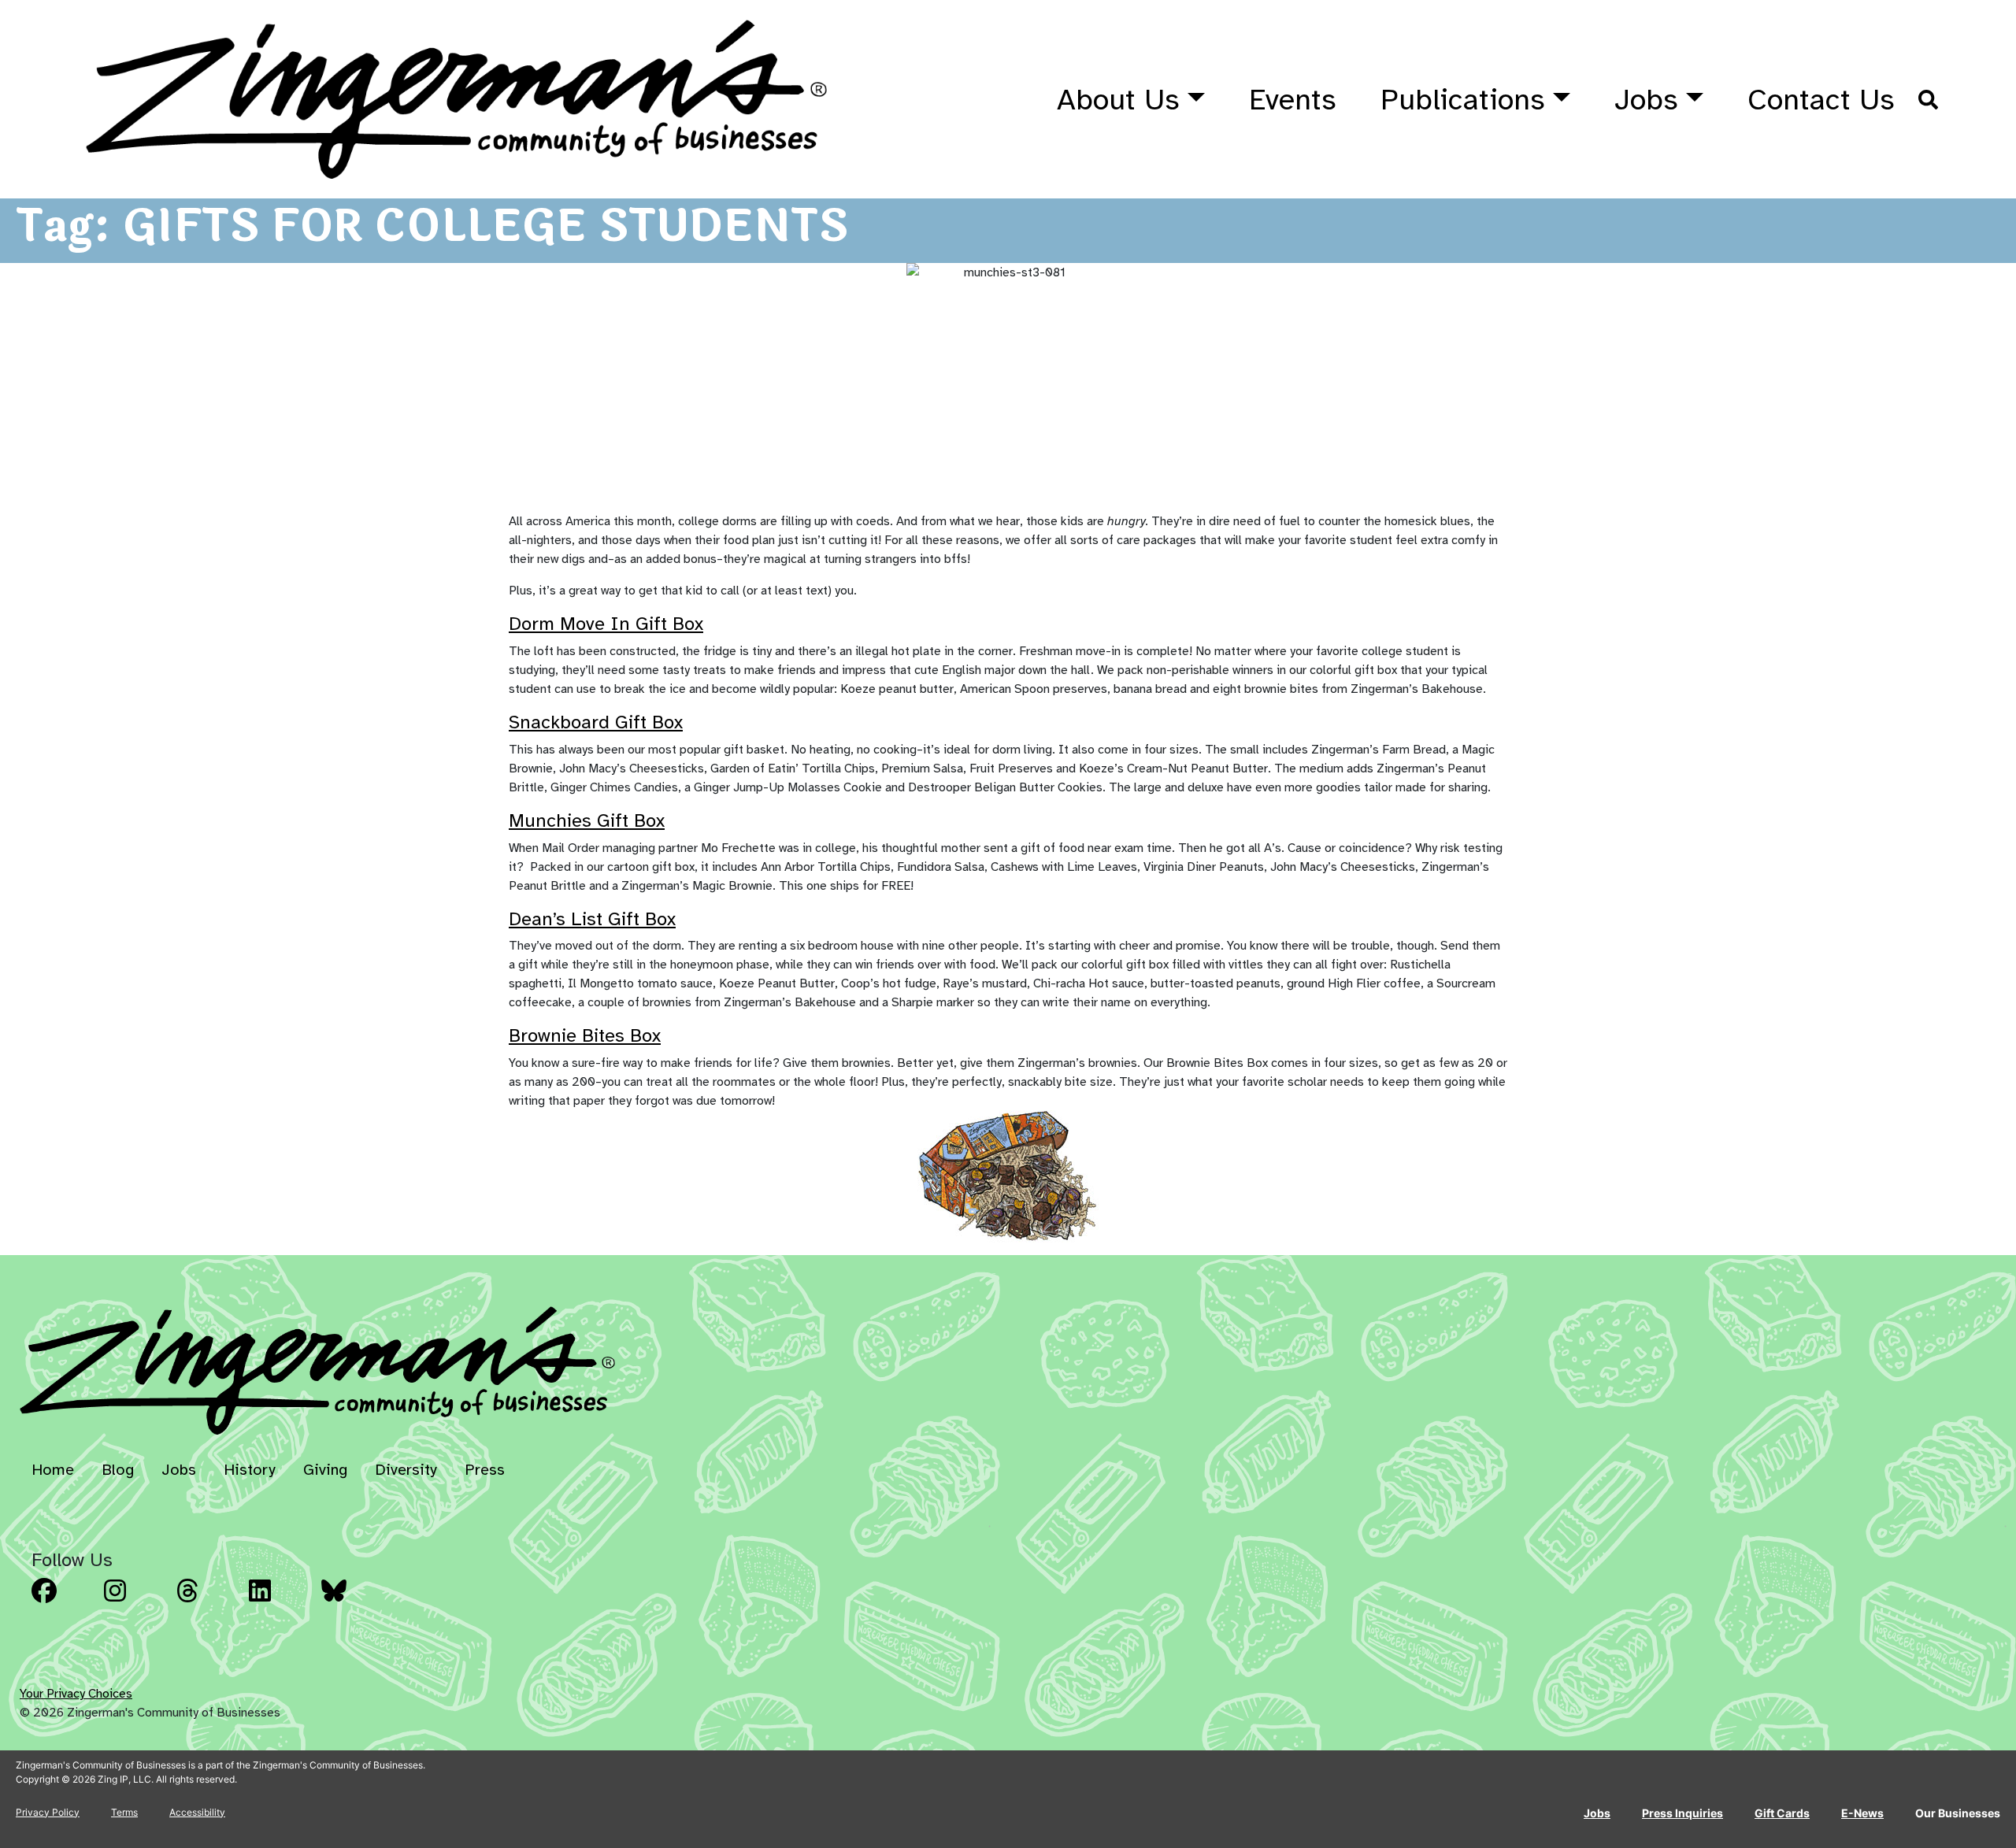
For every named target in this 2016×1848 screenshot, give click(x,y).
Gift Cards (1782, 1813)
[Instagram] (135, 1602)
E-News (1862, 1813)
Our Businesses (1958, 1813)
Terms (124, 1812)
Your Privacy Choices (76, 1694)
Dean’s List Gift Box (592, 919)
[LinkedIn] (280, 1602)
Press (485, 1470)
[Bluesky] (353, 1602)
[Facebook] (63, 1602)
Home (53, 1470)
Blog (118, 1470)
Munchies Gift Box (587, 820)
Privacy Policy (48, 1812)
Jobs (1646, 100)
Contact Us (1821, 100)
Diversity (406, 1470)
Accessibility (197, 1812)
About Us (1118, 100)
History (250, 1470)
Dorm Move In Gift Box (606, 624)
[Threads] (208, 1602)
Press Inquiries (1682, 1813)
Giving (325, 1470)
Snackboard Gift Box (596, 722)
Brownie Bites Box (585, 1035)
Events (1293, 100)
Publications (1463, 100)
